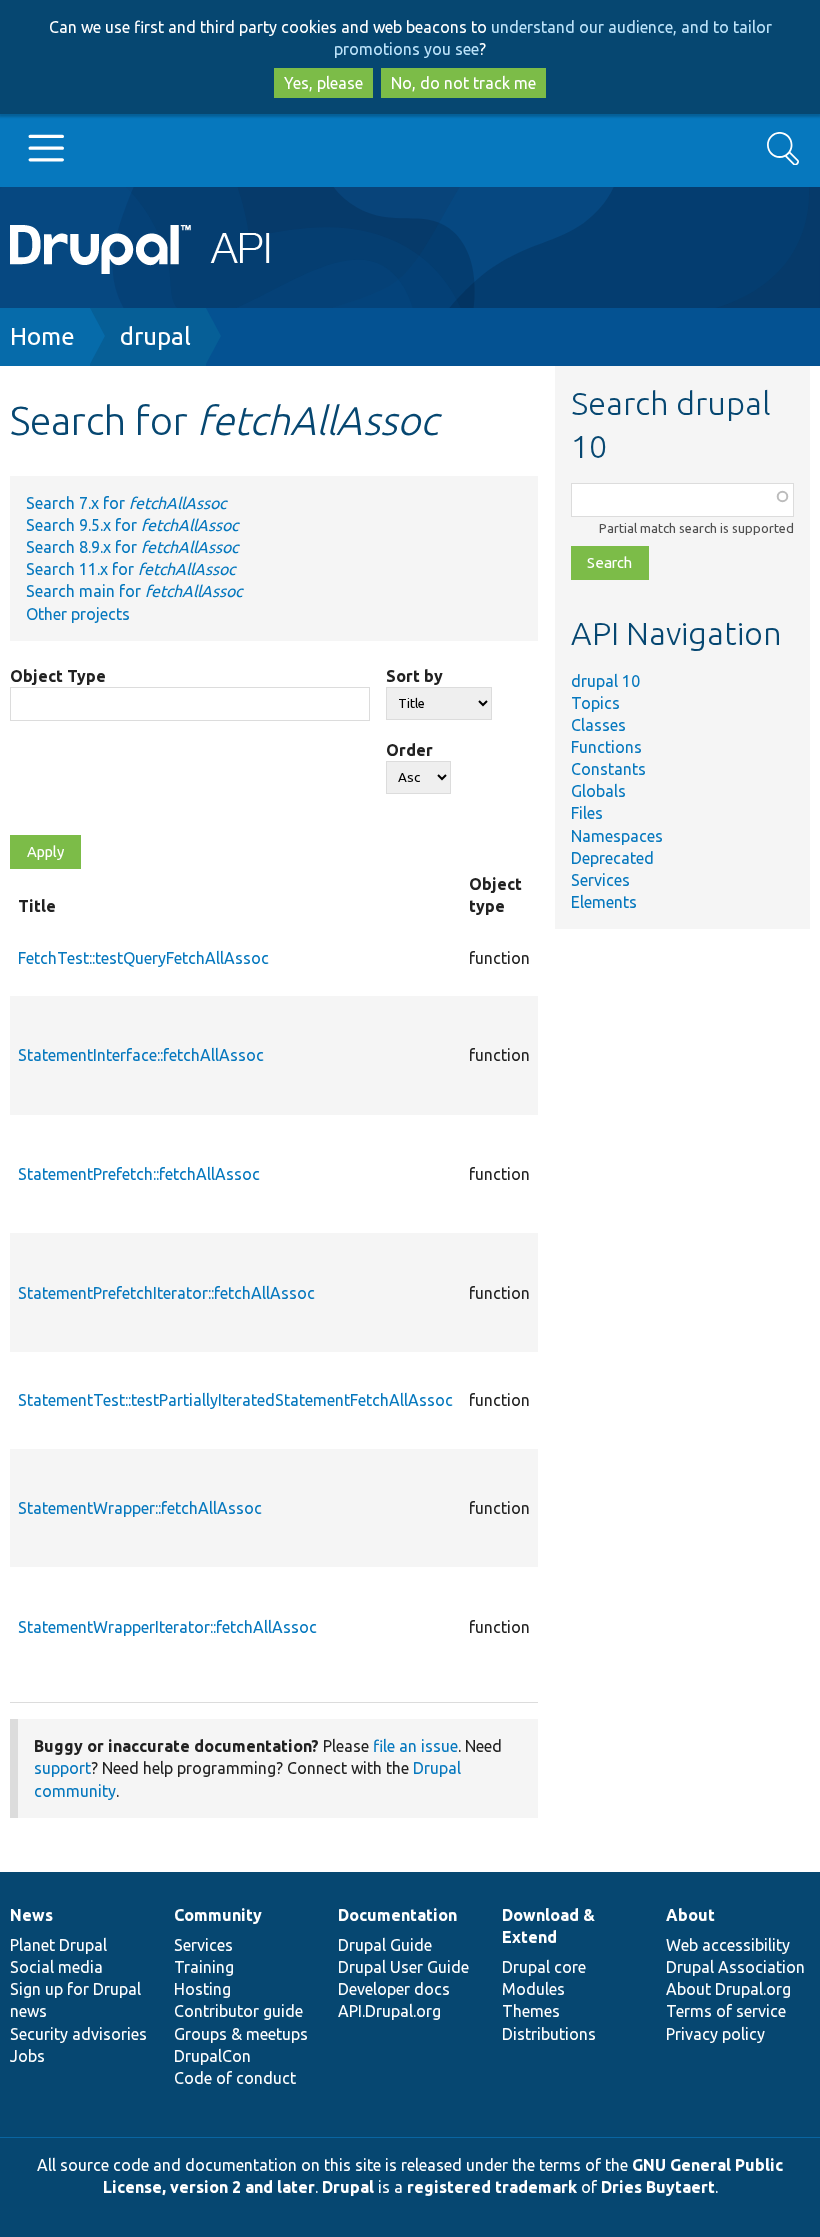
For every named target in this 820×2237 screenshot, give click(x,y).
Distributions (549, 2034)
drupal (155, 336)
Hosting (202, 1989)
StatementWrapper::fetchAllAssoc (140, 1508)
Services (600, 880)
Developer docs (394, 1989)
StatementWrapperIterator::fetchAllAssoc (167, 1627)
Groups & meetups (241, 2034)
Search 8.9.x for (132, 547)
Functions (606, 747)
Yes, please (323, 83)
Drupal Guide (385, 1945)
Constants (608, 769)
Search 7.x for (126, 503)
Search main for (134, 591)
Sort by (414, 676)
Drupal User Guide (403, 1967)
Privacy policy (715, 2034)
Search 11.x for (130, 569)
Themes (531, 2011)
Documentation (397, 1915)
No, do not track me (463, 83)
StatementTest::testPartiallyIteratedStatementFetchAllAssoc (235, 1400)
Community (218, 1915)
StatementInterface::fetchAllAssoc (141, 1055)
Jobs (27, 2056)
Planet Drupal (58, 1945)
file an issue (415, 1746)
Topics (595, 703)
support (62, 1768)
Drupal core (544, 1967)
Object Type (58, 676)
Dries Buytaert (658, 2187)
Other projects (78, 614)
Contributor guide (238, 2011)
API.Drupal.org (389, 2011)
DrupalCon (212, 2056)
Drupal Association (735, 1967)
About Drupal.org (728, 1989)
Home (42, 336)
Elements (604, 902)
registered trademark (492, 2187)
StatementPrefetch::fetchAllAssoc (139, 1174)
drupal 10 (605, 681)
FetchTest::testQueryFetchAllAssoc (143, 958)
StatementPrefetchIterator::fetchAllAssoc (166, 1293)
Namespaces (617, 836)
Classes (598, 725)
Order (409, 750)
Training (204, 1967)
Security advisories (78, 2034)
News (31, 1915)
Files (587, 813)
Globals (598, 791)
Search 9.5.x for (132, 525)
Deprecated (612, 858)
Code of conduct (235, 2078)
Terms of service (726, 2011)
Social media (56, 1967)
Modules (533, 1989)
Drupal (348, 2187)
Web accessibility (728, 1945)
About (690, 1915)
